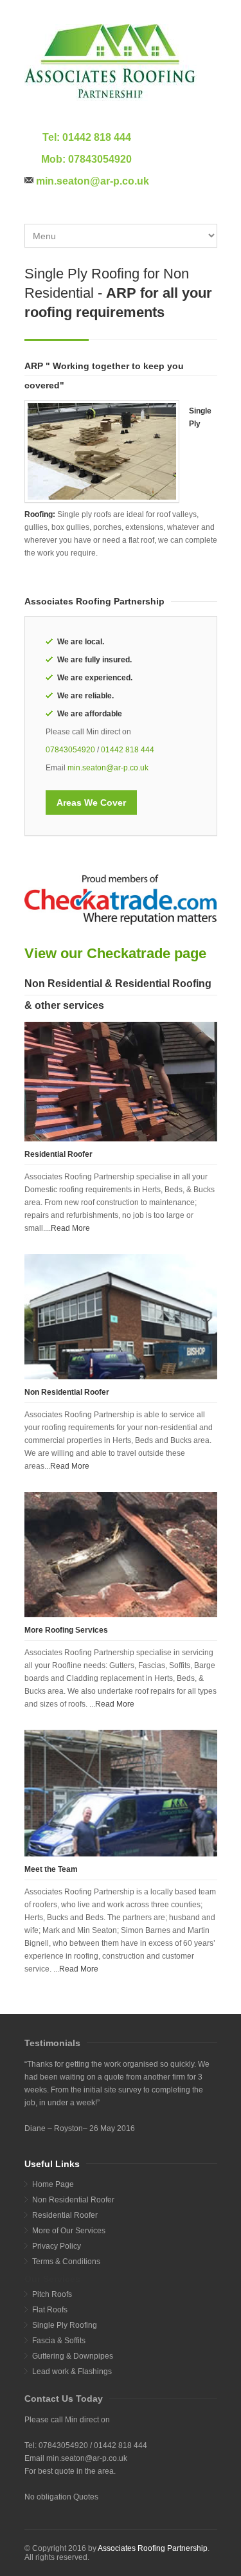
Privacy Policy (57, 2246)
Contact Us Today (64, 2399)
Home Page (53, 2184)
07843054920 (100, 159)
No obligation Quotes (61, 2497)
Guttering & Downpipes (73, 2356)
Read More (70, 1228)
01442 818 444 (97, 137)
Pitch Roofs (52, 2294)
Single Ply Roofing (65, 2325)
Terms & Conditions (66, 2262)
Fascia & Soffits (59, 2341)
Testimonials (52, 2043)
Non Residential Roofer (73, 2200)
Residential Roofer (65, 2215)
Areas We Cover (91, 803)
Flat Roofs (50, 2310)
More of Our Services (69, 2231)
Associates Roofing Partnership (153, 2548)
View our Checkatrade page (115, 953)
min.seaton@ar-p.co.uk (93, 181)
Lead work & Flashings (72, 2372)
